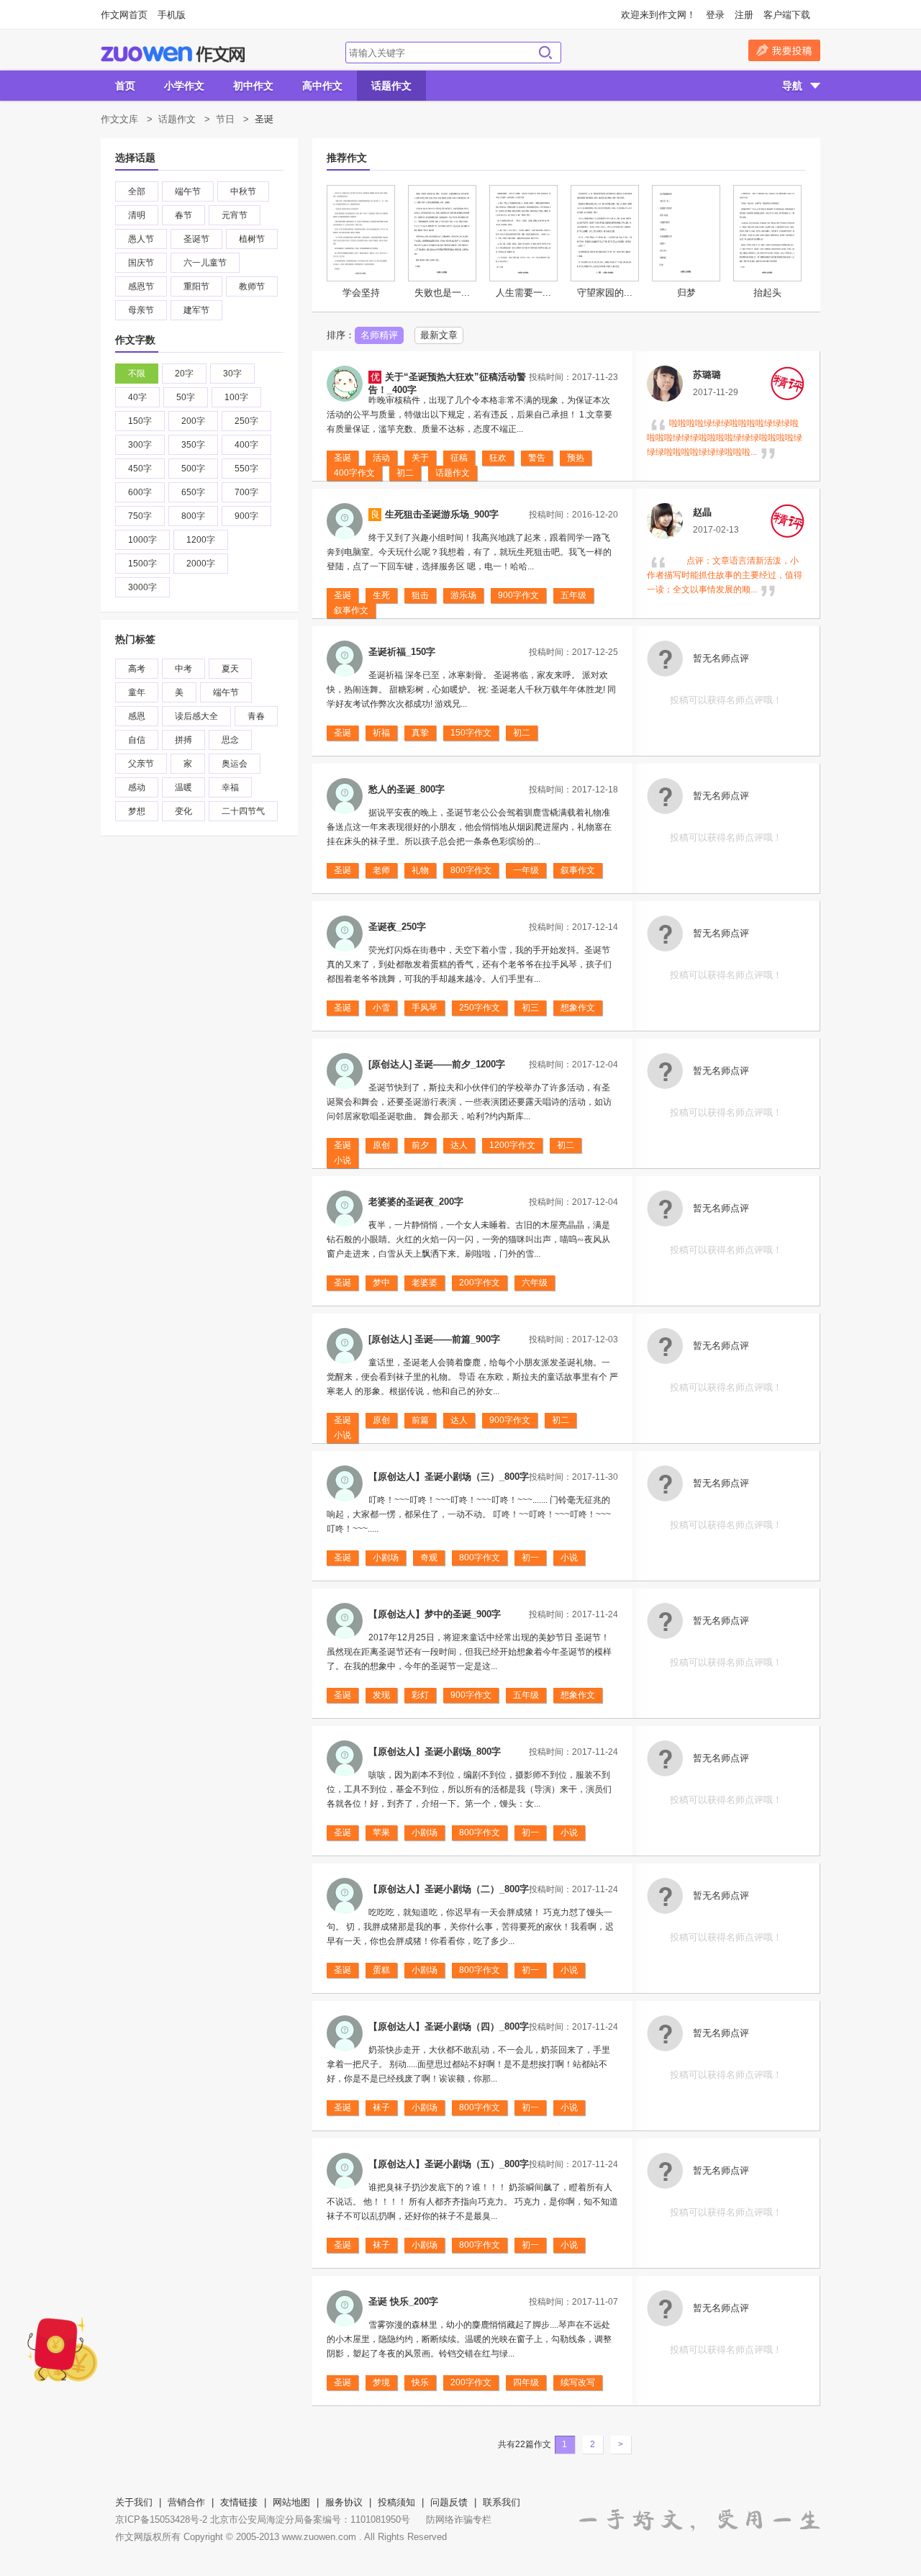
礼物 (420, 870)
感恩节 (141, 286)
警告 (537, 458)
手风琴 (425, 1008)
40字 (137, 397)
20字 (184, 374)
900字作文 (518, 595)
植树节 (252, 239)
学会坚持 (361, 293)
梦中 (381, 1283)
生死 (381, 595)
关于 (420, 458)
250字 (246, 421)
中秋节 (243, 191)
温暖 (183, 787)
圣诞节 (196, 239)
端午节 (188, 191)
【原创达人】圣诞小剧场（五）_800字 (449, 2164)
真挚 (420, 733)
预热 (576, 458)
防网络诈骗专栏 (459, 2519)
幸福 (230, 787)
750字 (140, 516)
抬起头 (767, 293)
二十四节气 (243, 811)
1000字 (142, 540)
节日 (225, 119)
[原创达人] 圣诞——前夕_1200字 (437, 1064)
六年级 (535, 1283)
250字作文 (480, 1008)
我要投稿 (784, 50)
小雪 (381, 1008)
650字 (193, 492)
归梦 (686, 293)
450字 (140, 469)
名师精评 (379, 335)
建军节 (196, 310)
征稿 (459, 458)
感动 (137, 787)
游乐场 (463, 595)
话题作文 (391, 86)
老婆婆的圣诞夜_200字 (416, 1202)
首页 (125, 86)
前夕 (420, 1145)
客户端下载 (787, 15)
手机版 (172, 15)
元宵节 (235, 215)
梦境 (381, 2382)
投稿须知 (396, 2502)
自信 (137, 740)
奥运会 (235, 764)
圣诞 (342, 458)
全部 (137, 191)
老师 (381, 870)
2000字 (201, 564)
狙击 (420, 595)
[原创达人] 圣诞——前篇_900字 (434, 1339)
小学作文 (184, 86)
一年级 (526, 870)
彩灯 (420, 1695)
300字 (140, 445)
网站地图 (291, 2502)
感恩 (137, 716)
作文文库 (119, 119)
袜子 (381, 2107)
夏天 (230, 669)
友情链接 (239, 2502)
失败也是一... (442, 293)
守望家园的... (605, 293)
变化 (183, 811)
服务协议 (344, 2502)
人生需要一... (523, 293)
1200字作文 (512, 1145)
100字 (236, 397)
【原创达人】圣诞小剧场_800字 (435, 1752)
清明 (137, 215)
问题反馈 (449, 2502)
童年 (137, 692)
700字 (246, 492)
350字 (193, 445)
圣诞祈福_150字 (402, 652)
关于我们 (134, 2502)
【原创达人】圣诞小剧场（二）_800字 (449, 1889)
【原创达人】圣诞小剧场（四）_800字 (449, 2026)
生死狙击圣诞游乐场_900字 (442, 514)
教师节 (252, 286)
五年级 (573, 595)
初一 (530, 1558)
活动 (381, 458)
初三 (530, 1008)
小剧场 (386, 1558)
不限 (137, 374)
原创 (381, 1145)
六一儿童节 (205, 263)
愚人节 (141, 239)
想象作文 (578, 1008)
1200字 (201, 540)
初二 (405, 473)
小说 (342, 1160)
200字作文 (480, 1283)
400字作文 (354, 473)
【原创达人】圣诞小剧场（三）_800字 (449, 1477)
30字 (232, 374)
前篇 (420, 1420)
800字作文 (471, 870)
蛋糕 (381, 1970)
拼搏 (183, 740)
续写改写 (578, 2382)
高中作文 (322, 86)
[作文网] (173, 54)
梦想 (137, 811)
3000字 (142, 587)
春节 (183, 215)
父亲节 (141, 764)
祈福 (381, 733)
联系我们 (502, 2502)
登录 (715, 15)
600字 (140, 492)
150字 (140, 421)
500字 (193, 469)
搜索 (545, 53)
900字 (246, 516)
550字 (246, 469)
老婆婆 (425, 1283)
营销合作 (186, 2502)
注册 (744, 15)
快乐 (420, 2382)
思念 (230, 740)
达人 (459, 1145)
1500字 (142, 564)
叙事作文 (351, 610)
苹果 (381, 1832)
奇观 (429, 1558)
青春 (256, 716)
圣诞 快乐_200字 (403, 2301)
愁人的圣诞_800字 (407, 789)
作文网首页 (124, 15)
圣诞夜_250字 (397, 927)
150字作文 (471, 733)
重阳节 (196, 286)
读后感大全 (196, 716)
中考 (183, 669)
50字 (186, 397)
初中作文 (253, 86)
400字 (246, 445)
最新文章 (439, 335)
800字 (193, 516)
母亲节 (141, 310)
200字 (193, 421)
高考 (137, 669)
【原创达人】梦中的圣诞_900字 (435, 1614)
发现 (381, 1695)
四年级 (526, 2382)
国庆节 (141, 263)
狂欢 (498, 458)
